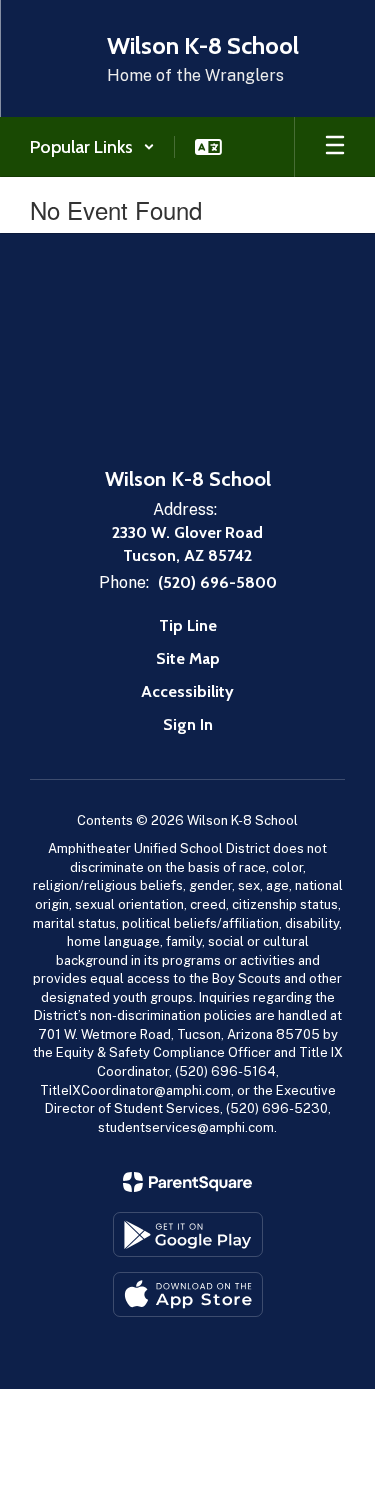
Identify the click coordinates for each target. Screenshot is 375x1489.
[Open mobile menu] (335, 147)
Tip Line (188, 625)
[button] (92, 147)
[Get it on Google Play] (188, 1234)
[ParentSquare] (187, 1182)
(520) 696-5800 (217, 582)
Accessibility (187, 691)
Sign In (188, 724)
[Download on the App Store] (188, 1294)
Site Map (188, 658)
